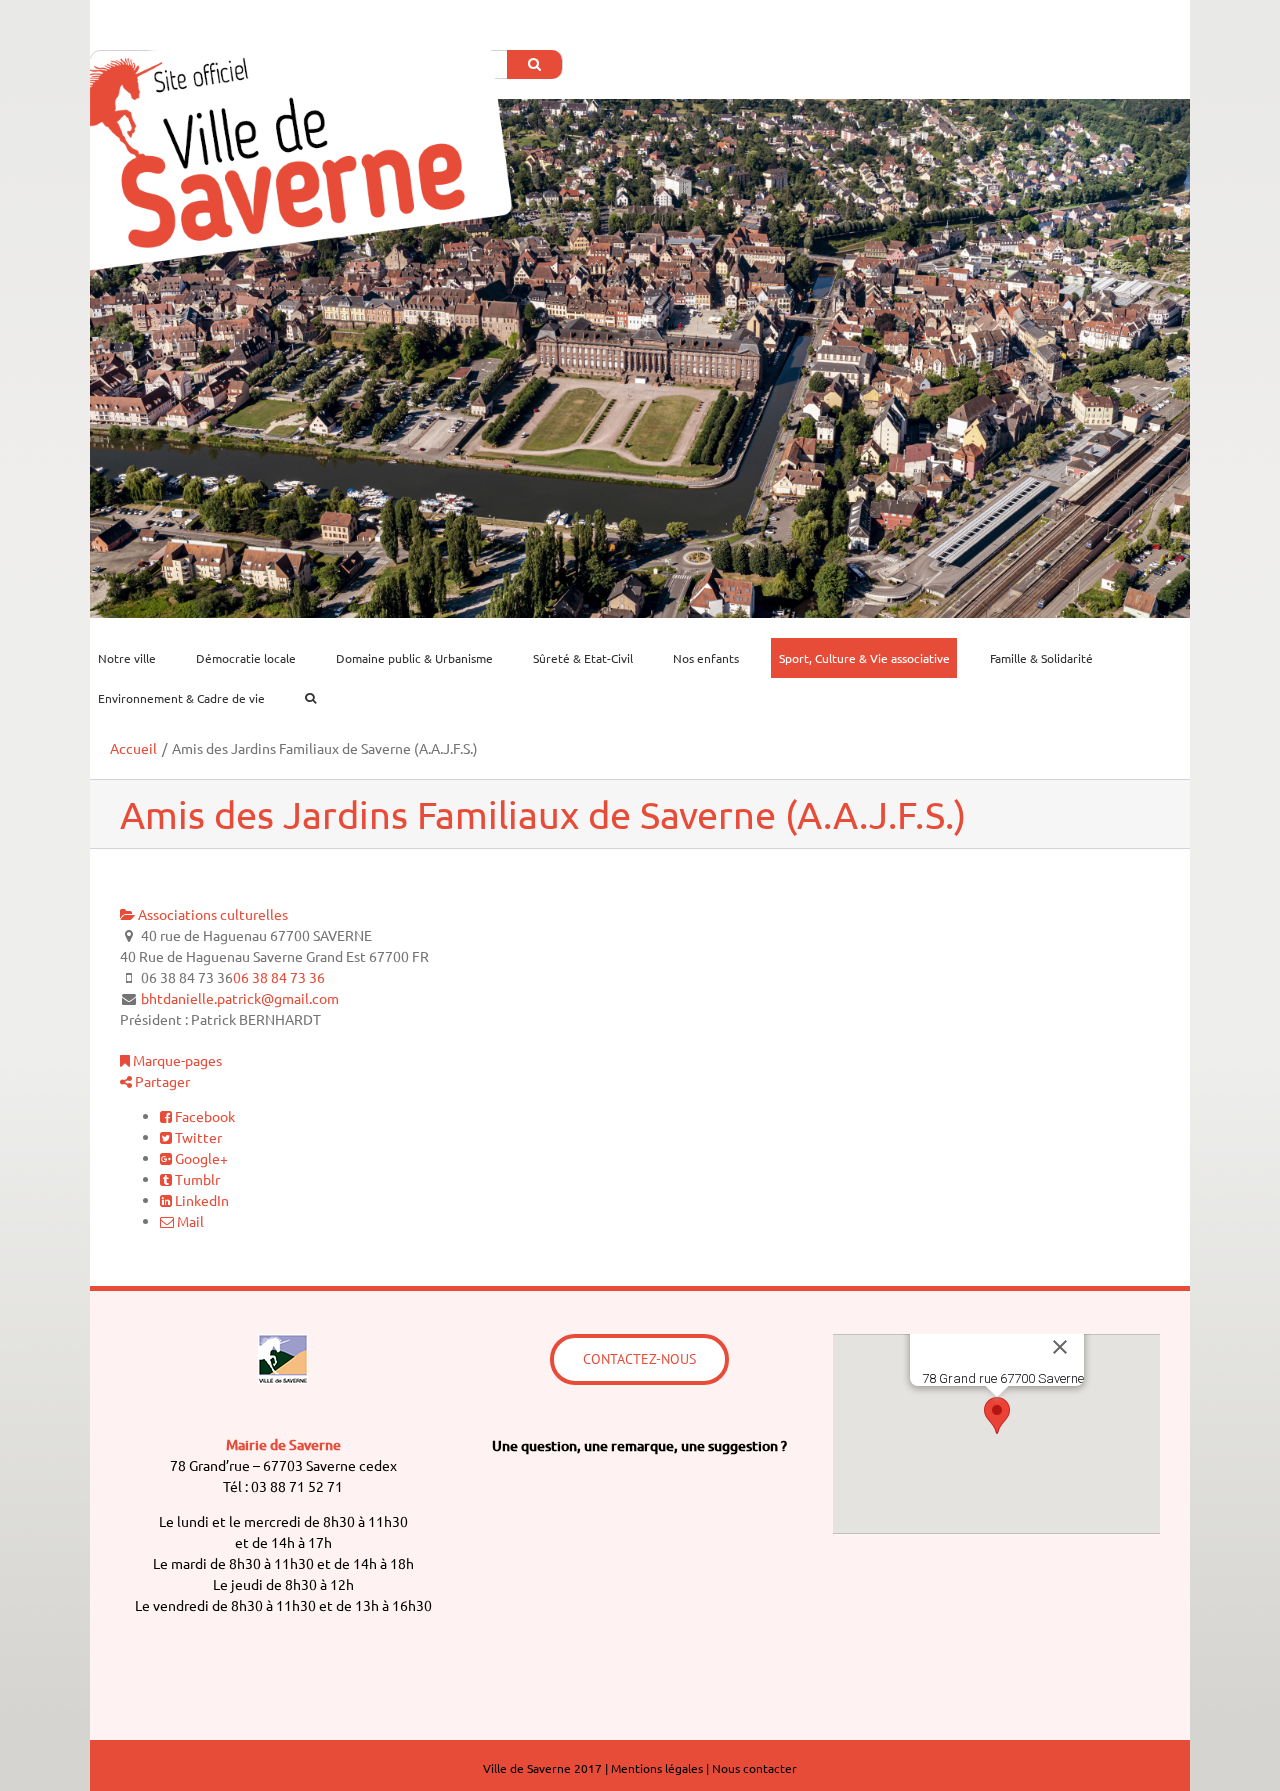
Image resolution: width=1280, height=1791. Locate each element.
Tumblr (196, 1179)
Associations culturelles (211, 914)
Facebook (203, 1116)
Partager (161, 1081)
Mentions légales (657, 1768)
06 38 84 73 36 (279, 977)
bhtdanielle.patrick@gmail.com (240, 998)
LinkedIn (200, 1200)
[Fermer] (1060, 1347)
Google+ (200, 1158)
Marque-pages (176, 1060)
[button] (997, 1415)
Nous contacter (754, 1768)
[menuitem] (139, 658)
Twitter (197, 1137)
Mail (189, 1221)
